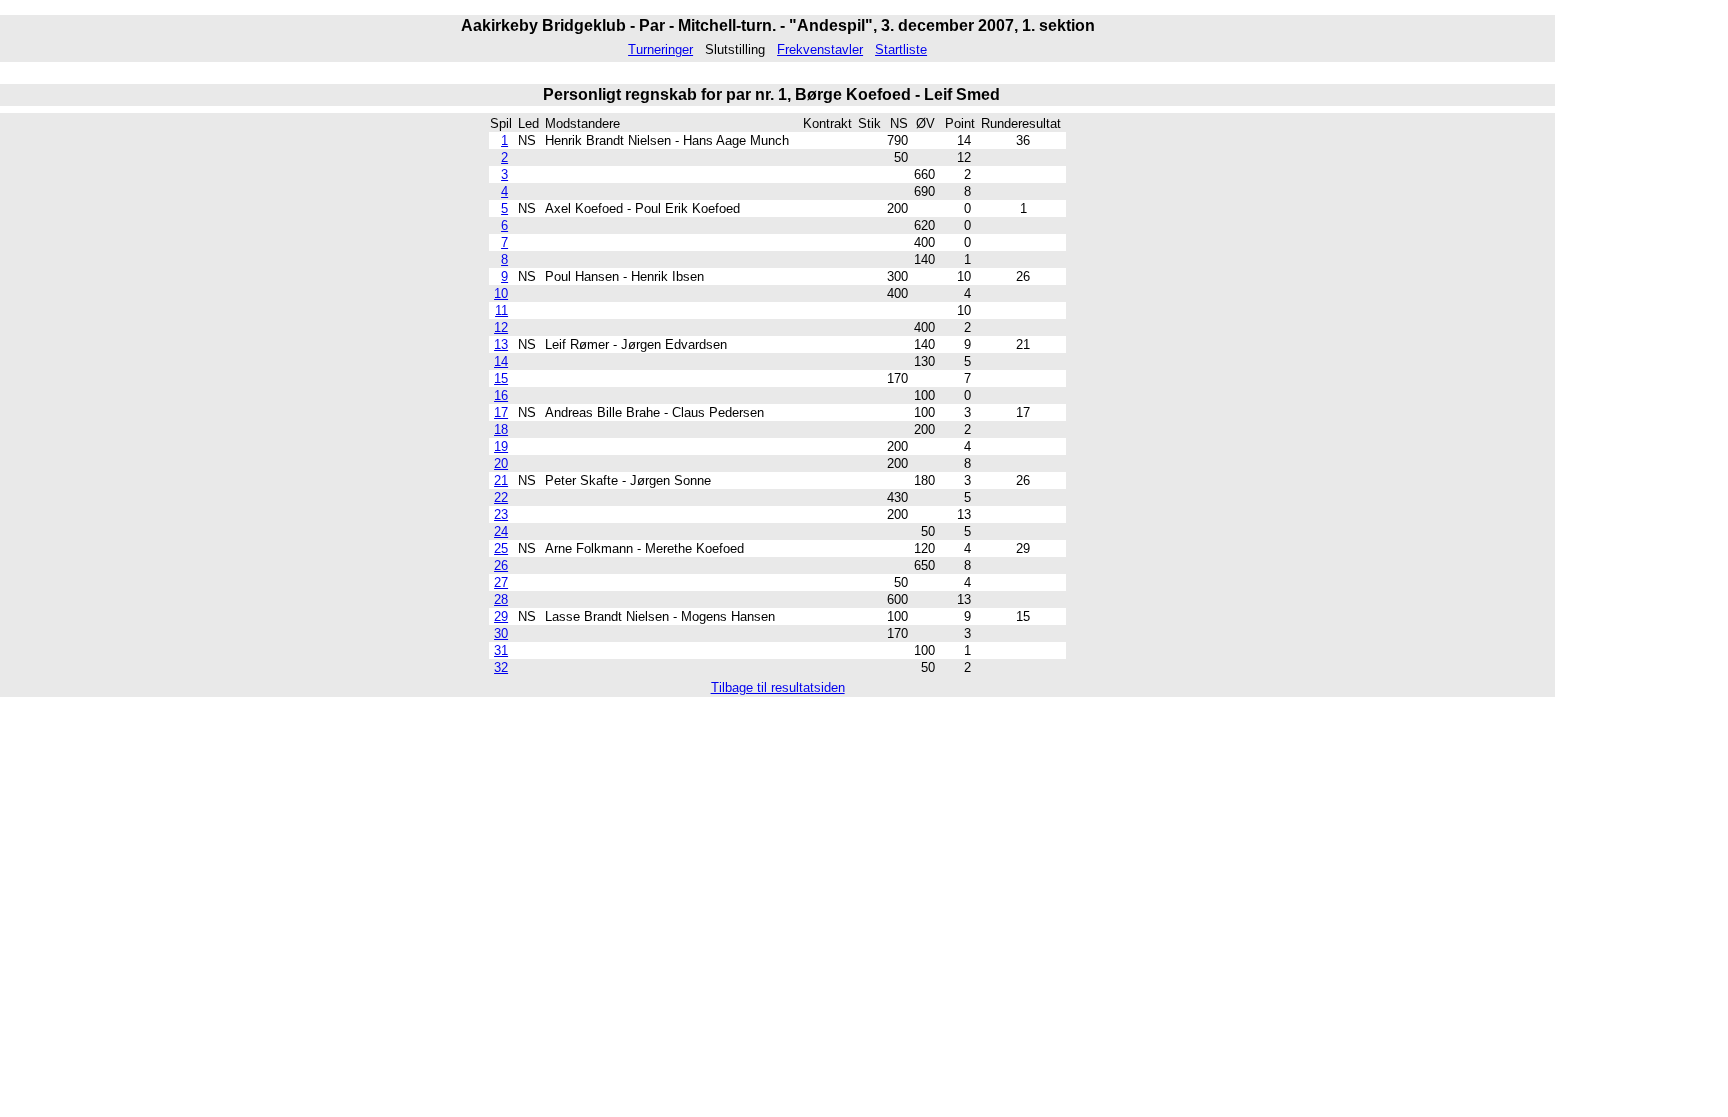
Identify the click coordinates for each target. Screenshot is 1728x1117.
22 (501, 497)
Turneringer (660, 49)
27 (501, 582)
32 (501, 667)
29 (501, 616)
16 (501, 395)
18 (501, 429)
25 (501, 548)
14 (501, 361)
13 (501, 344)
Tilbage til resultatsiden (778, 687)
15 (501, 378)
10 (501, 293)
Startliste (901, 49)
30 (501, 633)
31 (501, 650)
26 (501, 565)
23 (501, 514)
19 (501, 446)
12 (501, 327)
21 (501, 480)
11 (501, 310)
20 (501, 463)
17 (501, 412)
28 (501, 599)
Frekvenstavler (820, 49)
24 (501, 531)
